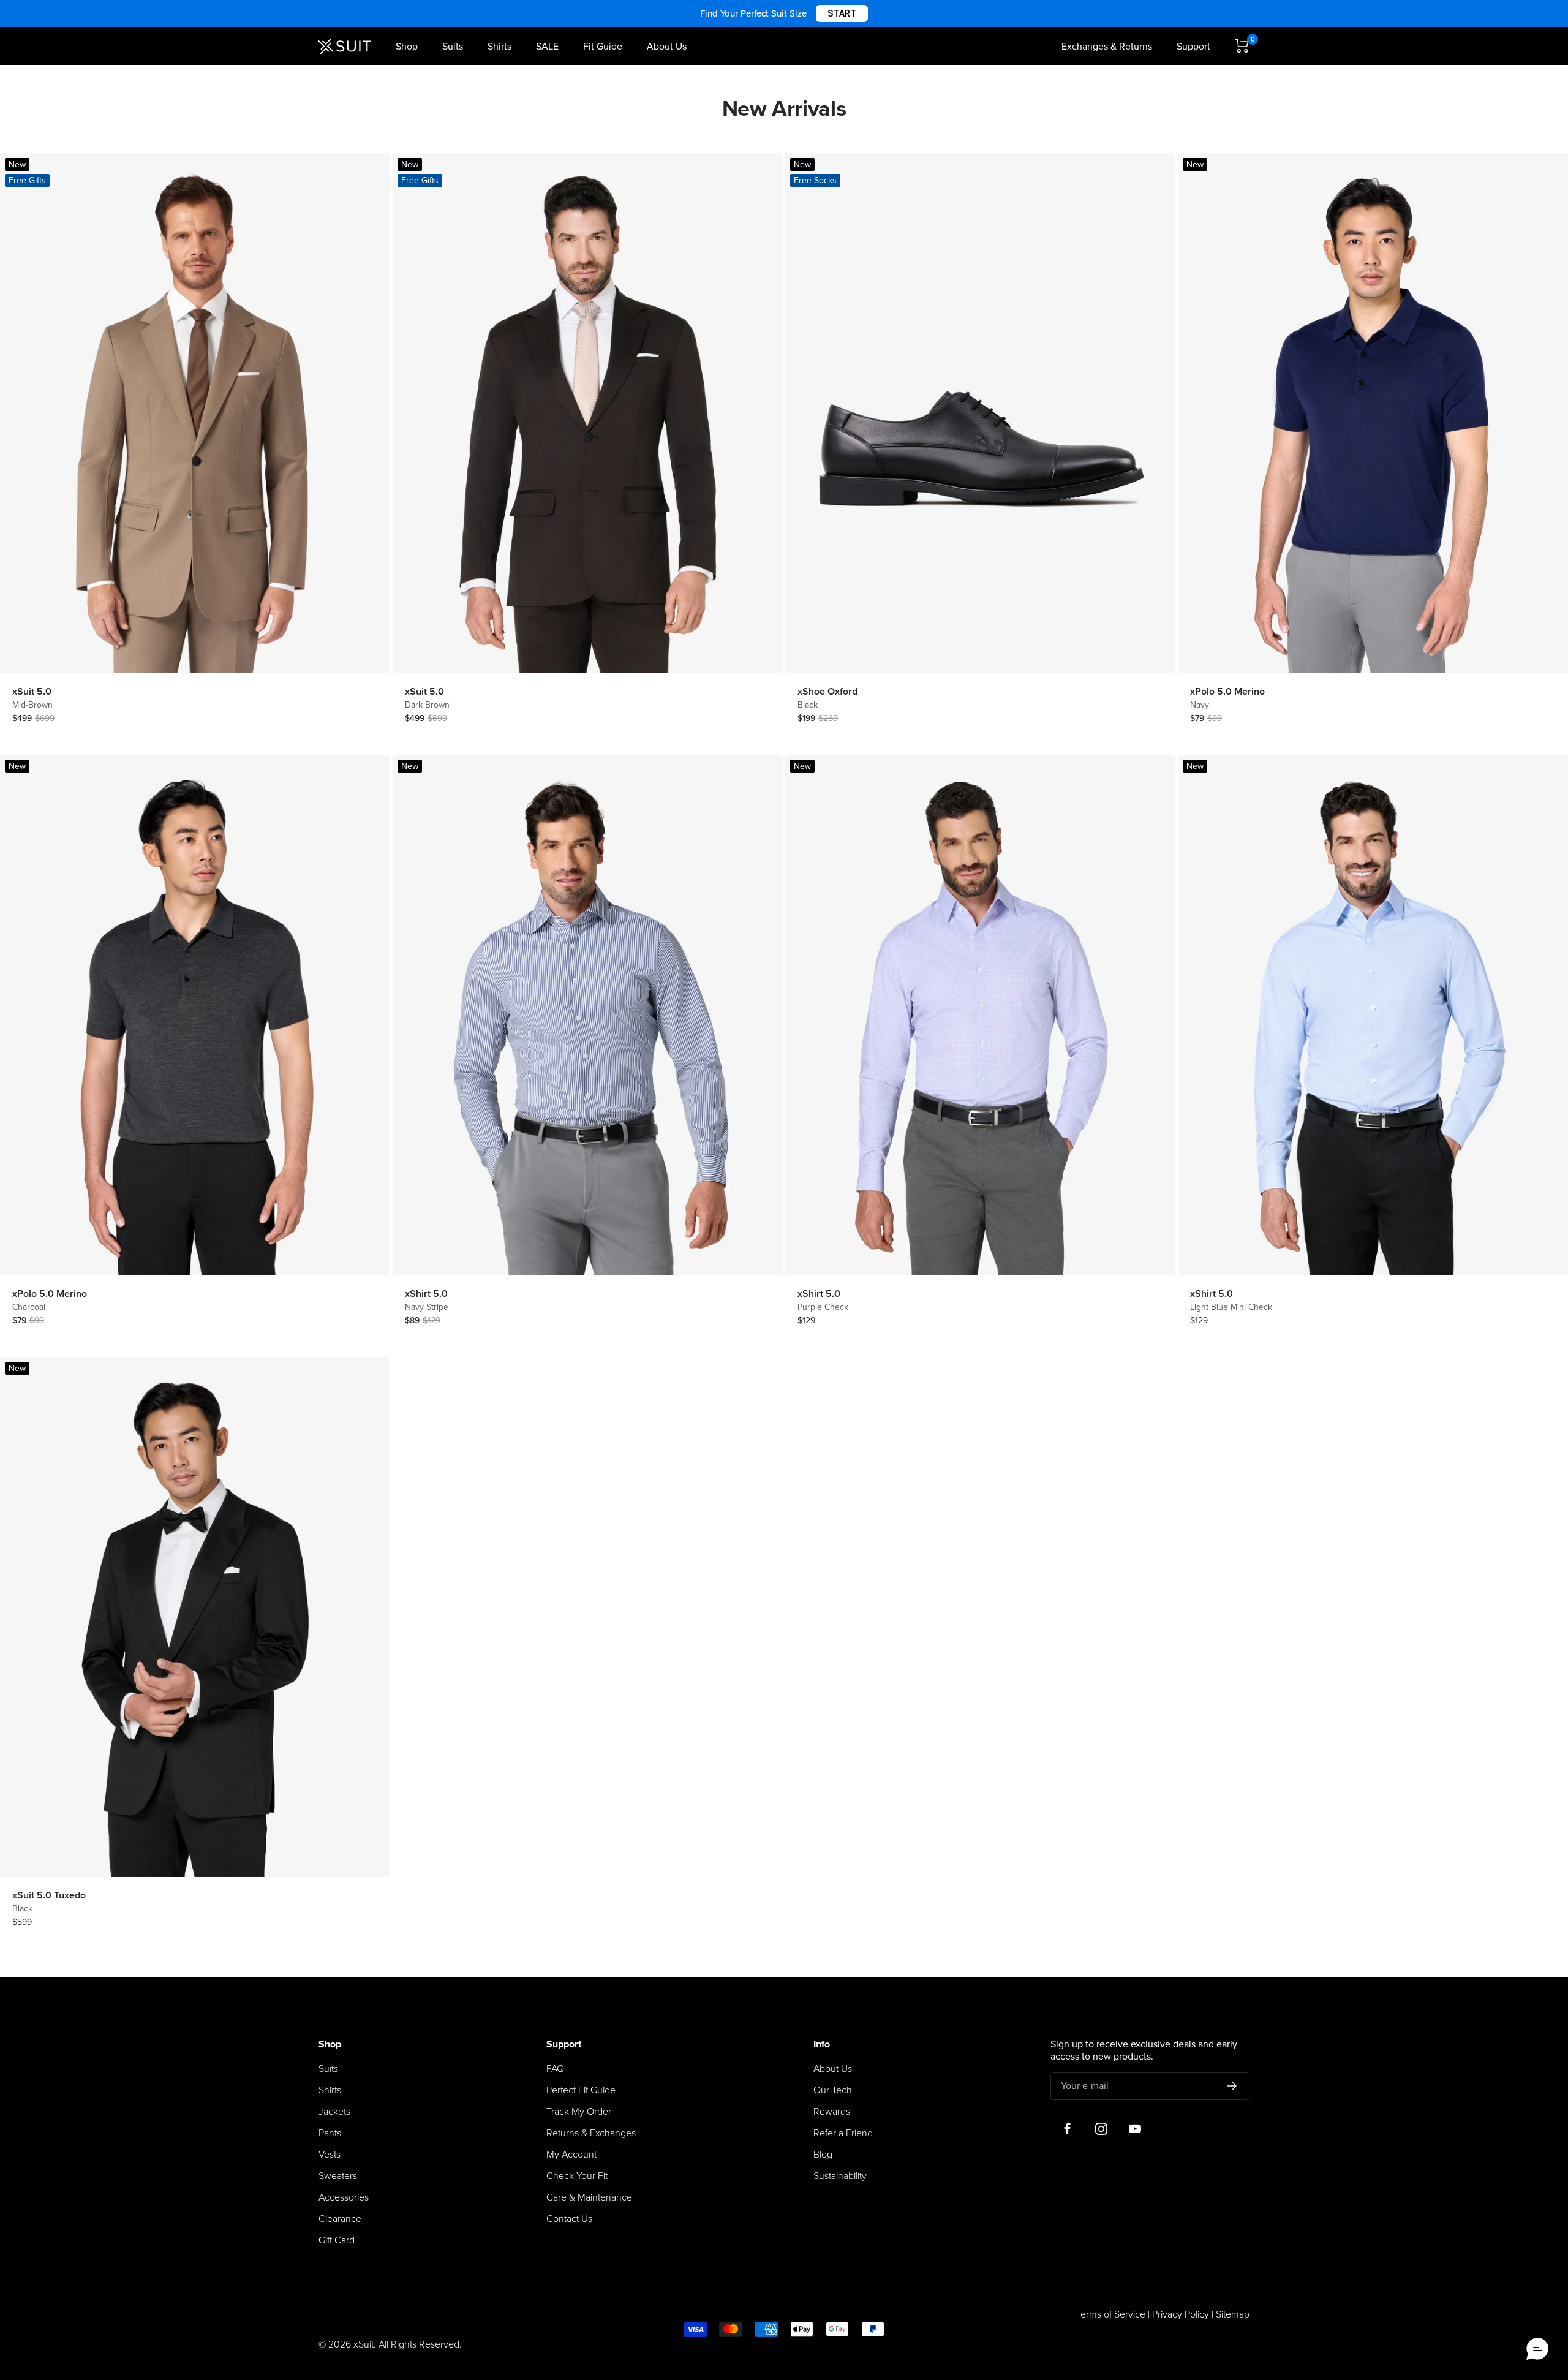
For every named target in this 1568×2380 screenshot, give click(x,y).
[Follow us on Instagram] (1101, 2129)
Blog (823, 2155)
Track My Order (579, 2112)
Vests (330, 2155)
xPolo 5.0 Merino (1227, 692)
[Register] (1232, 2086)
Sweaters (338, 2176)
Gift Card (337, 2240)
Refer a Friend (843, 2133)
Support (1193, 47)
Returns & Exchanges (591, 2133)
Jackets (334, 2112)
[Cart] (1242, 46)
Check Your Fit (577, 2176)
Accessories (344, 2197)
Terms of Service (1111, 2314)
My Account (571, 2155)
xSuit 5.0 (32, 692)
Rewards (832, 2112)
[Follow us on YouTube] (1135, 2129)
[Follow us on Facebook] (1067, 2129)
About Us (667, 47)
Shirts (499, 47)
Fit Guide (603, 47)
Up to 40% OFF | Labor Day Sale (784, 13)
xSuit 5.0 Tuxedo (49, 1895)
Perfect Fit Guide (581, 2090)
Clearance (340, 2219)
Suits (453, 47)
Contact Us (569, 2219)
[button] (1537, 2349)
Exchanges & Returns (1107, 47)
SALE (547, 47)
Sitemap (1233, 2314)
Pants (330, 2133)
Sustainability (840, 2176)
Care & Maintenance (589, 2197)
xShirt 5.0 (426, 1294)
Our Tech (833, 2090)
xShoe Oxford (827, 692)
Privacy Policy (1181, 2314)
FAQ (555, 2069)
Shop (407, 47)
